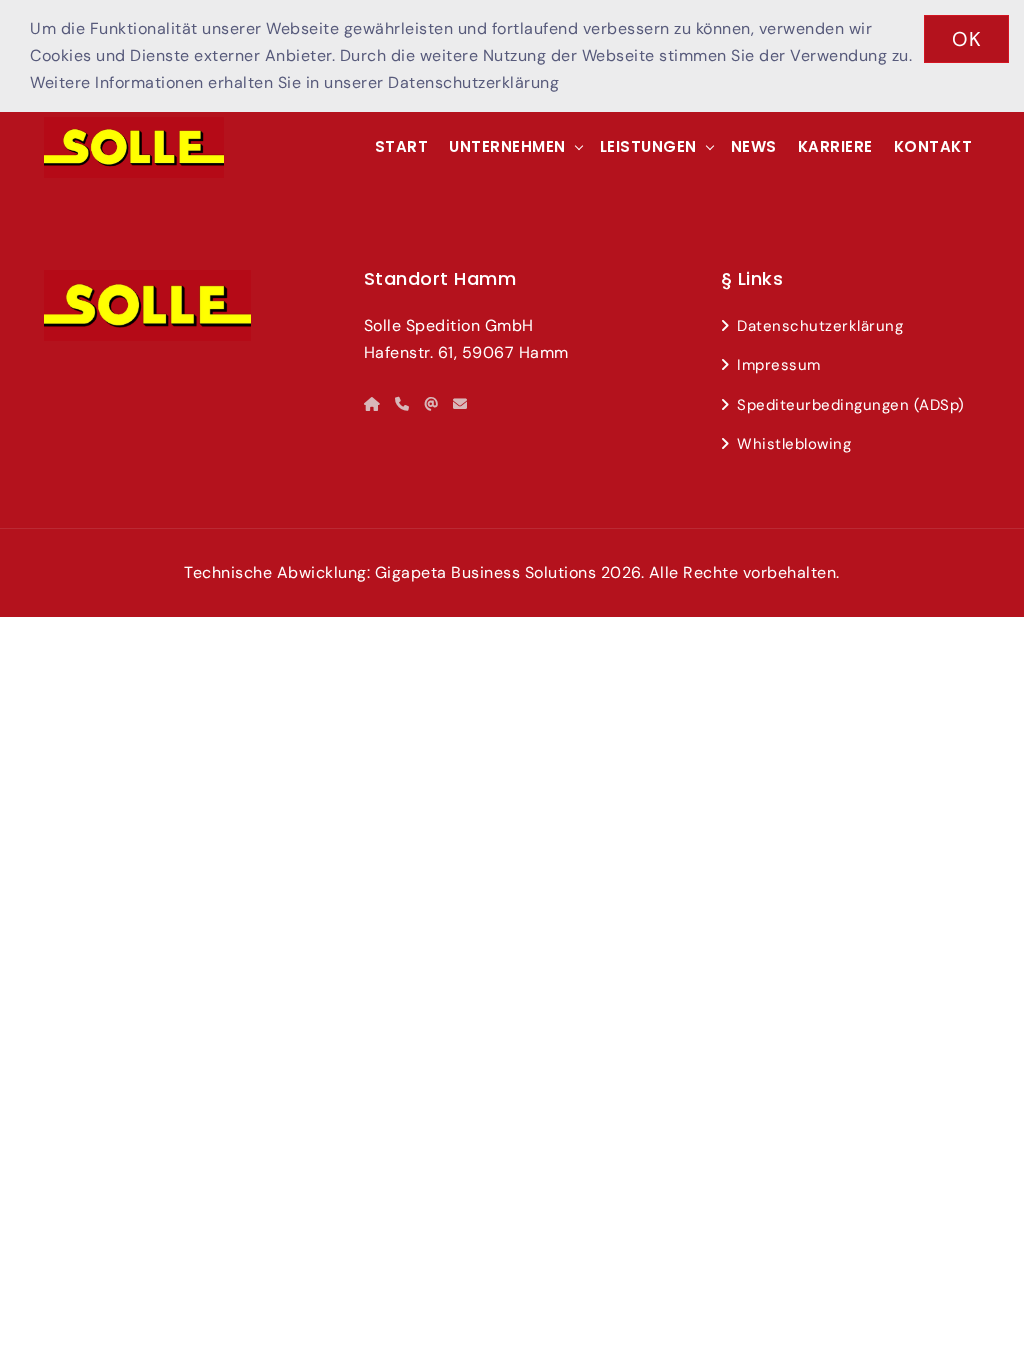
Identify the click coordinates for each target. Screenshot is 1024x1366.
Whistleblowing (794, 444)
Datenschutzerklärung (473, 82)
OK (966, 39)
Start (402, 146)
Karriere (835, 146)
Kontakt (933, 146)
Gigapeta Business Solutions (486, 572)
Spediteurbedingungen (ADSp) (851, 405)
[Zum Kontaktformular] (460, 404)
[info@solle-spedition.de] (431, 404)
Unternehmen (507, 146)
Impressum (779, 365)
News (754, 146)
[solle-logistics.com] (372, 404)
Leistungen (648, 146)
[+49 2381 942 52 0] (402, 404)
